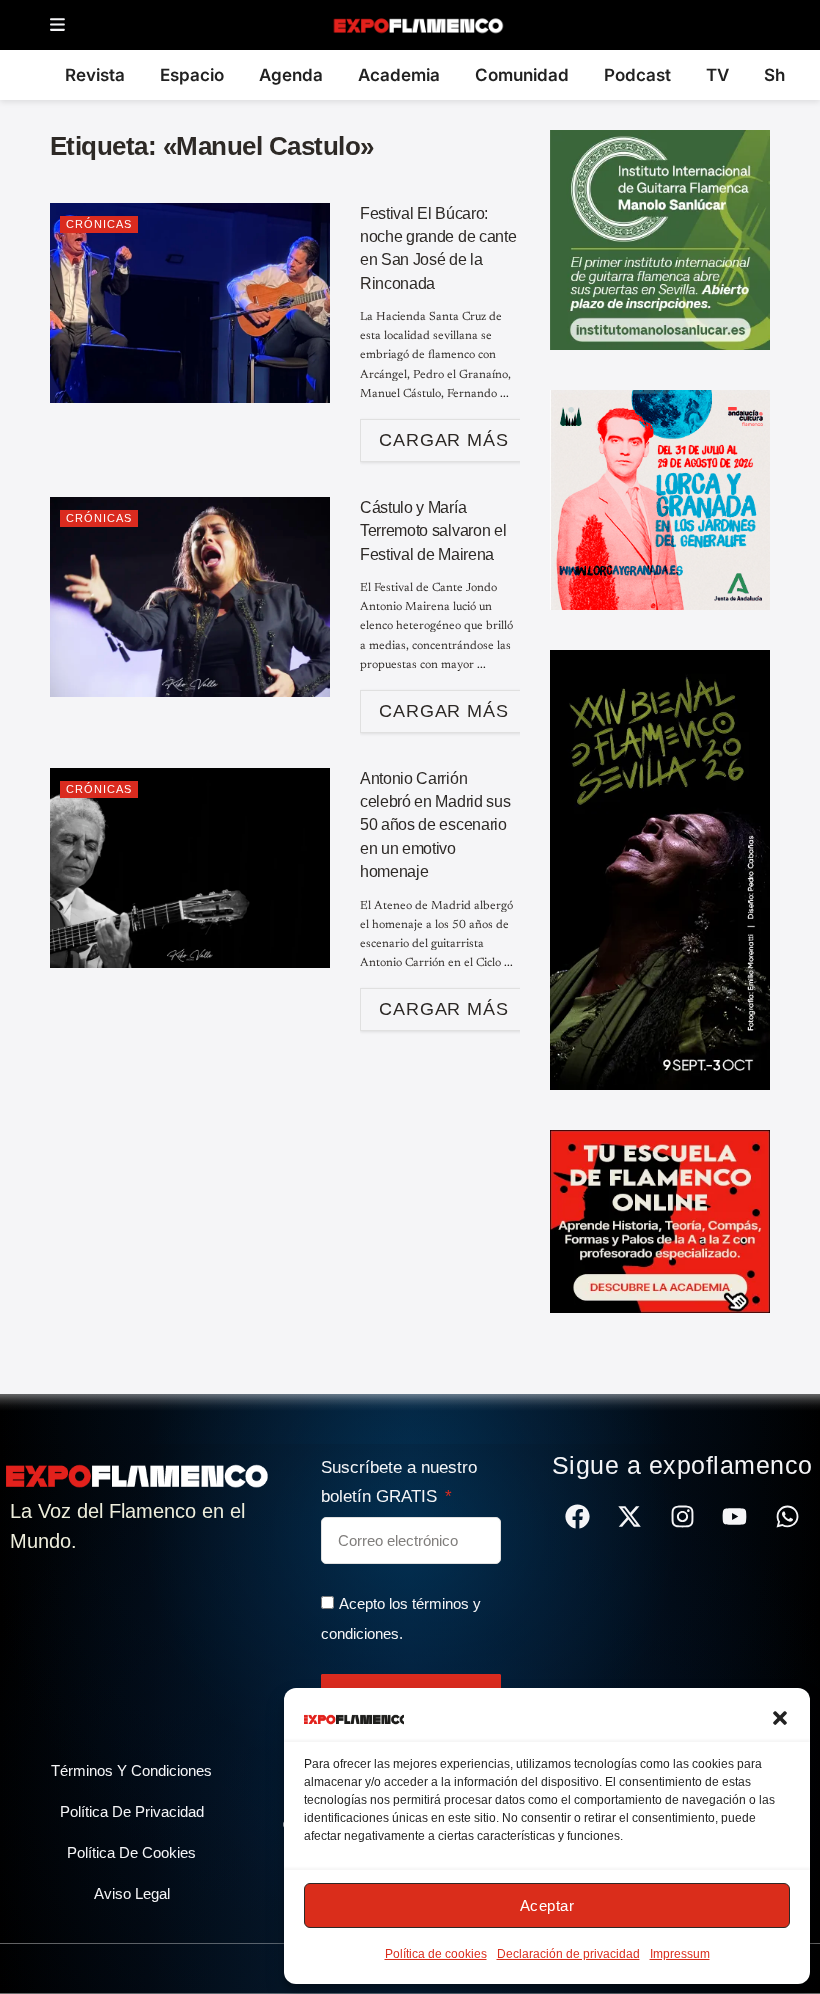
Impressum (680, 1954)
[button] (780, 1718)
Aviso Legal (132, 1893)
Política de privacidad (132, 1811)
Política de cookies (436, 1954)
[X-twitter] (629, 1516)
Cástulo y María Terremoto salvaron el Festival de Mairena (433, 531)
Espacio (192, 75)
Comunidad (522, 75)
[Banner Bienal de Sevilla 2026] (660, 869)
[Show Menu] (57, 25)
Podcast (637, 75)
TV (717, 75)
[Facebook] (577, 1516)
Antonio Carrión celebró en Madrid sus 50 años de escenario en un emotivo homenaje (435, 825)
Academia (399, 75)
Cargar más (453, 434)
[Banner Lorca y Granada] (660, 499)
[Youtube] (734, 1516)
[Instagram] (682, 1516)
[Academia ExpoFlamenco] (660, 1220)
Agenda (291, 75)
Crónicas (99, 224)
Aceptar (547, 1905)
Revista (95, 75)
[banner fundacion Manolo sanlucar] (660, 239)
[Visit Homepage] (417, 25)
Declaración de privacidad (568, 1954)
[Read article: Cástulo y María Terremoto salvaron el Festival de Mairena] (190, 597)
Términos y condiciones (131, 1770)
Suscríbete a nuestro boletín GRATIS (399, 1482)
